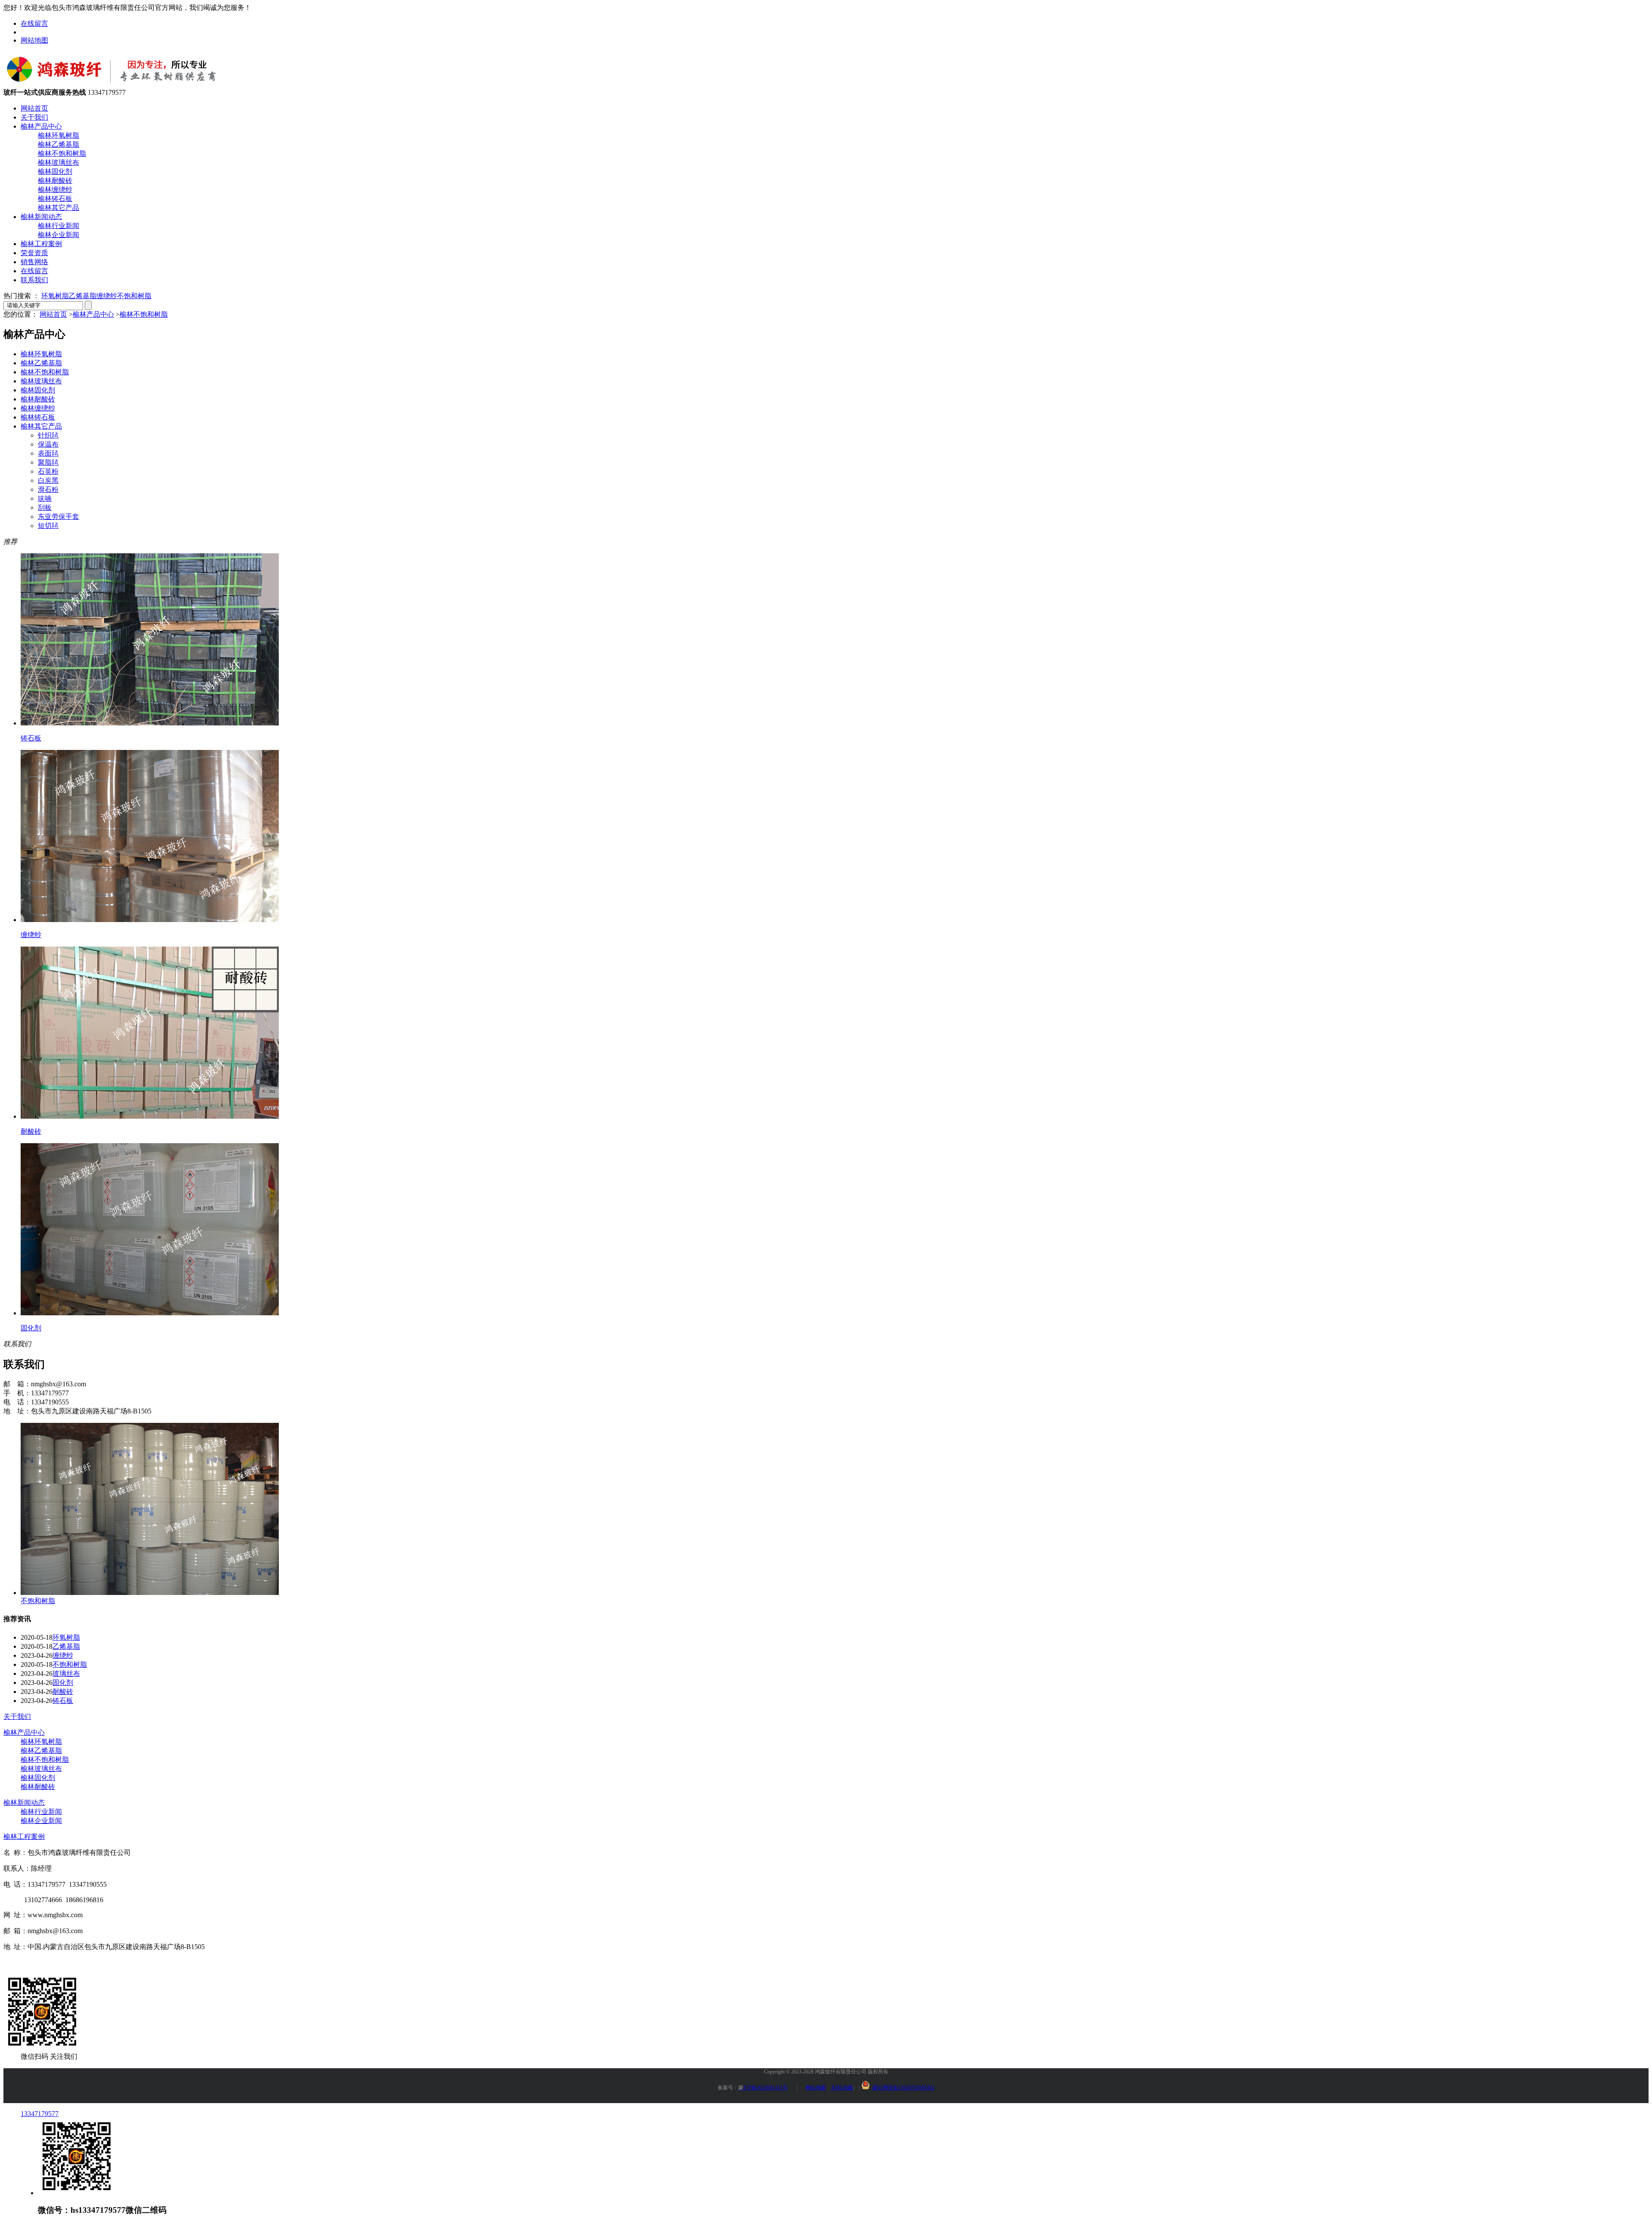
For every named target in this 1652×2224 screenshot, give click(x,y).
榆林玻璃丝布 (59, 162)
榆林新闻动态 (41, 217)
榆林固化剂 (55, 171)
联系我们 (34, 280)
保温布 (48, 444)
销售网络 (34, 262)
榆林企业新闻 (59, 235)
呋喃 (45, 498)
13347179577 (40, 2114)
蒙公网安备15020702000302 (903, 2088)
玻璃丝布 (66, 1673)
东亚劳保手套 (59, 517)
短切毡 (48, 526)
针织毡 (48, 435)
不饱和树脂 (134, 296)
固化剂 (63, 1683)
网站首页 (34, 108)
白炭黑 (48, 480)
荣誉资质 (34, 253)
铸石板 (63, 1701)
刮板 (45, 507)
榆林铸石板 (55, 199)
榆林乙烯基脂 (59, 144)
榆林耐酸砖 (55, 180)
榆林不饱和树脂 (62, 153)
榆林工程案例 (41, 244)
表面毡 (48, 453)
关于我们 (34, 117)
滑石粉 (48, 489)
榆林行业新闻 (59, 226)
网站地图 (34, 40)
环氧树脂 (55, 296)
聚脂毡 (48, 462)
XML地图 (842, 2088)
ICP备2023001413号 (763, 2088)
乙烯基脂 (83, 296)
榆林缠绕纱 (55, 190)
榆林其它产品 (59, 208)
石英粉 (48, 471)
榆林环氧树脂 (59, 135)
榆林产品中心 (41, 126)
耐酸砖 (63, 1692)
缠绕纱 (107, 296)
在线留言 (34, 23)
